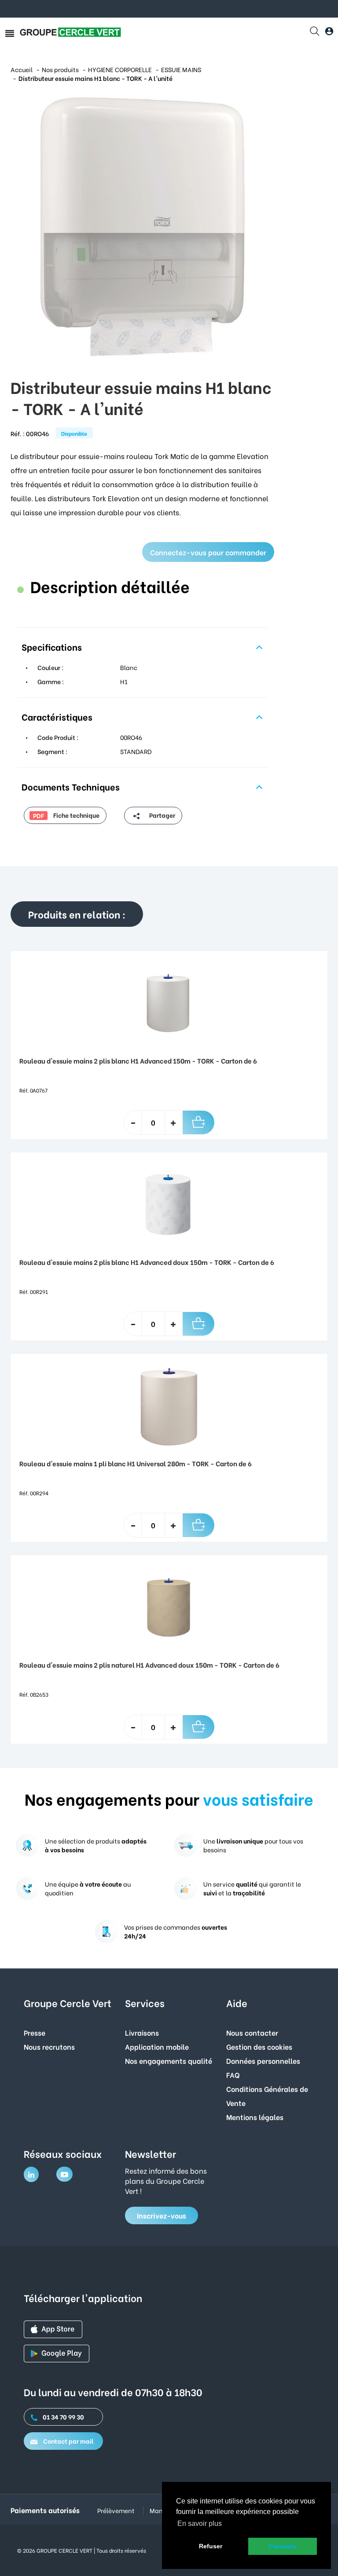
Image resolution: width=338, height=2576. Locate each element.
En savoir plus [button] (200, 2523)
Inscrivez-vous (162, 2215)
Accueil (22, 69)
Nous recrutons (49, 2046)
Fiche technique (66, 815)
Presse (35, 2032)
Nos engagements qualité (169, 2060)
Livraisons (142, 2032)
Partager (162, 815)
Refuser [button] (211, 2546)
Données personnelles (263, 2060)
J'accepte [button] (282, 2546)
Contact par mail (68, 2441)
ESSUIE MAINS (181, 69)
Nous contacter (252, 2032)
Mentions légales (255, 2117)
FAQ (233, 2075)
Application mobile (157, 2046)
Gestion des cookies (259, 2046)
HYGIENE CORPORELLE (120, 69)
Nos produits (60, 69)
